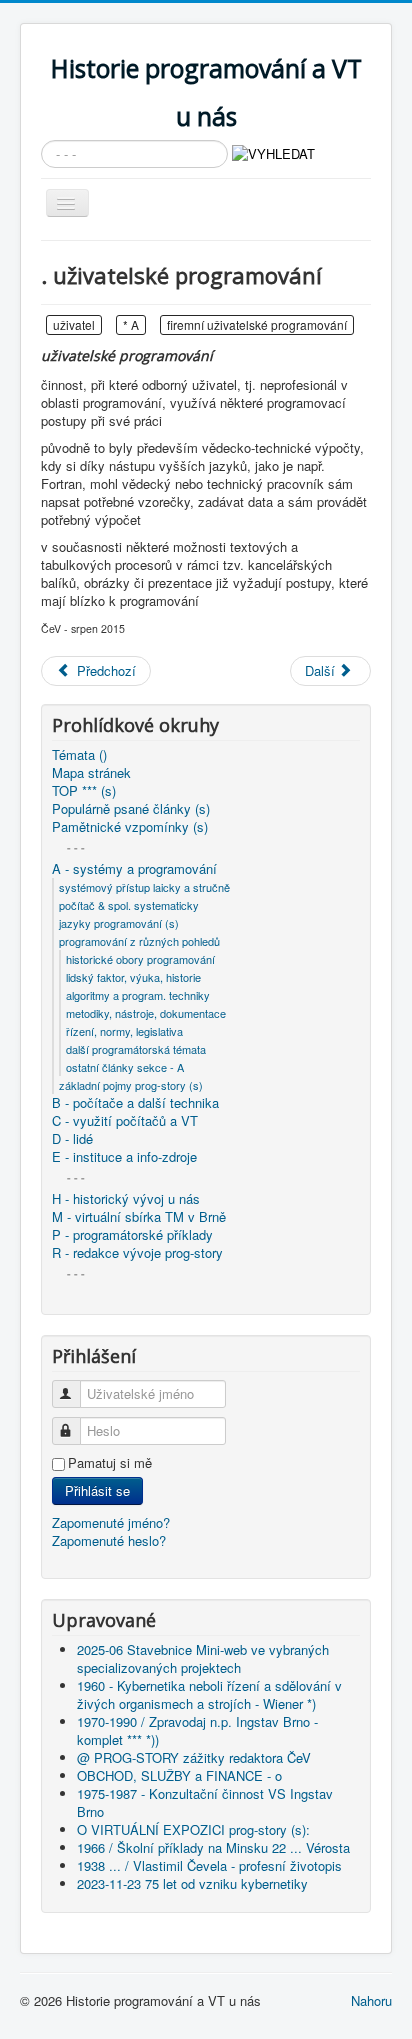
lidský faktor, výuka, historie (133, 977)
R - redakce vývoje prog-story (137, 1253)
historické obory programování (140, 959)
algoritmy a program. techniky (138, 995)
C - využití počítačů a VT (125, 1121)
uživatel (74, 324)
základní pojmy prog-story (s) (131, 1085)
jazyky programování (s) (119, 923)
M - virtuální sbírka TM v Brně (139, 1217)
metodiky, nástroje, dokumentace (146, 1013)
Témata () (79, 755)
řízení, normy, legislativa (124, 1031)
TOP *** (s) (84, 791)
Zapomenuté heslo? (109, 1540)
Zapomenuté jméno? (111, 1522)
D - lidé (72, 1139)
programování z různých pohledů (139, 941)
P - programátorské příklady (132, 1235)
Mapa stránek (91, 773)
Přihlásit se (97, 1490)
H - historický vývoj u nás (126, 1199)
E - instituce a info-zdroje (124, 1157)
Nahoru (371, 2000)
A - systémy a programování (134, 869)
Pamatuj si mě (110, 1463)
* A (131, 324)
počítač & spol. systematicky (129, 905)
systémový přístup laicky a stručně (144, 887)
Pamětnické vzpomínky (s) (130, 827)
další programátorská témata (136, 1049)
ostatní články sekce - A (125, 1067)
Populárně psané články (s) (131, 809)
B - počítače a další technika (135, 1103)
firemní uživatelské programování (257, 324)
